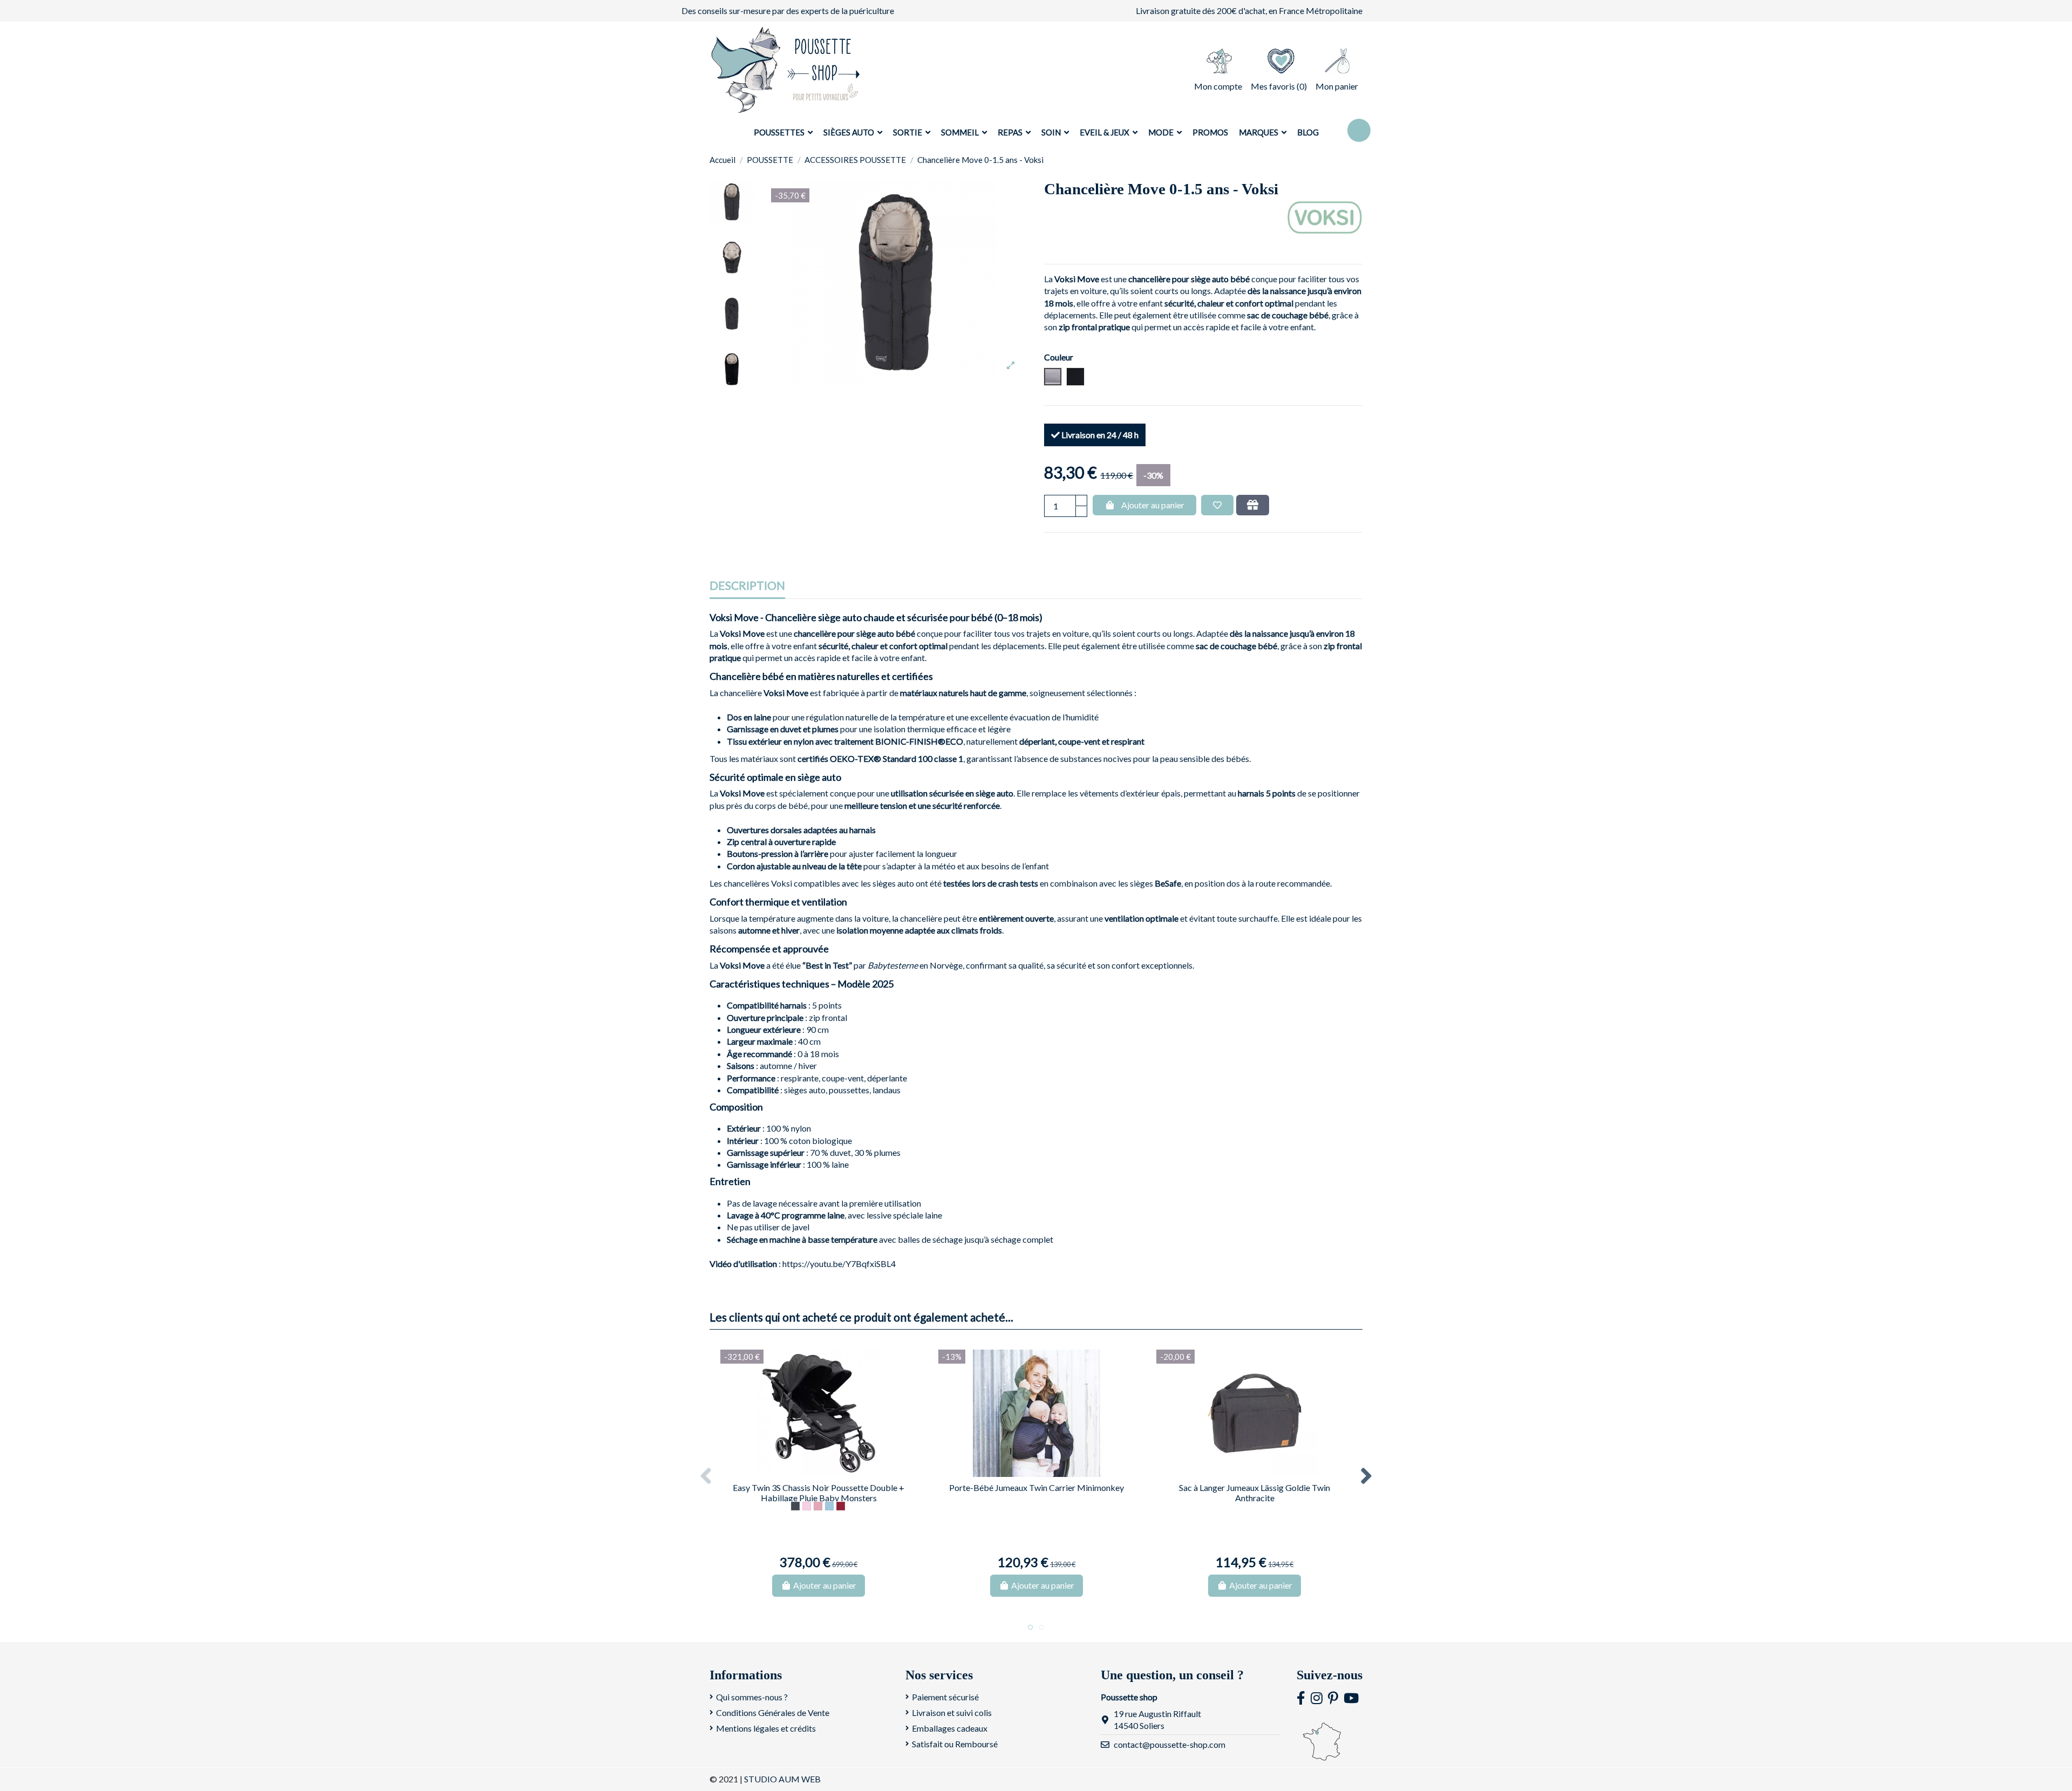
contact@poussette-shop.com (1170, 1744)
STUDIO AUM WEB (782, 1779)
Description (747, 586)
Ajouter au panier (1153, 505)
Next (1366, 1476)
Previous (706, 1476)
